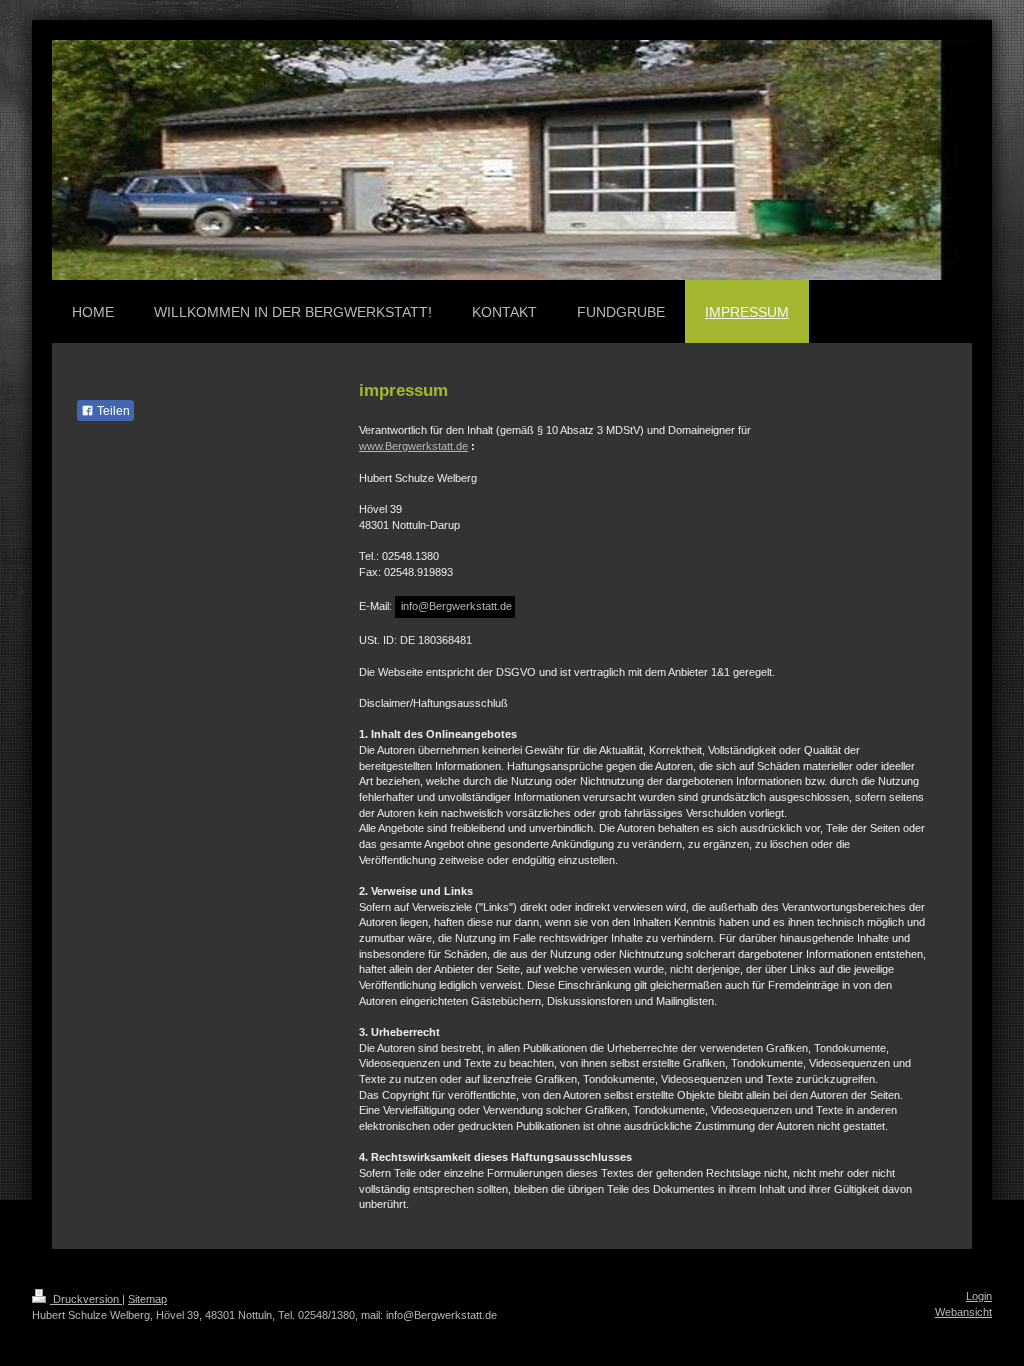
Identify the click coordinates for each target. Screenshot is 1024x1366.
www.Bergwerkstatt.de (413, 446)
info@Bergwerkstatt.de (455, 606)
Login (979, 1296)
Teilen (112, 411)
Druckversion (86, 1299)
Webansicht (963, 1312)
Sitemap (147, 1299)
